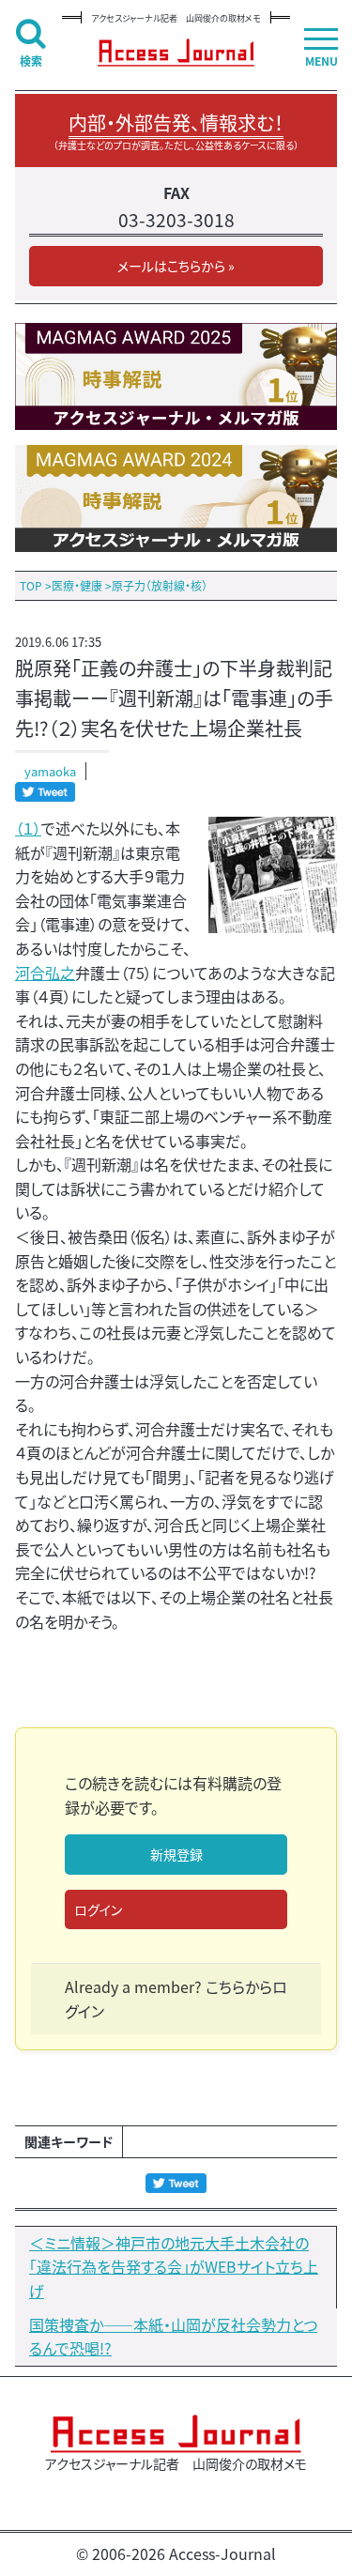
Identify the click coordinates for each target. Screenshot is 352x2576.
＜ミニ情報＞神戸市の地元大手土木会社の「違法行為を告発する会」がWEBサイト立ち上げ (174, 2267)
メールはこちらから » (176, 266)
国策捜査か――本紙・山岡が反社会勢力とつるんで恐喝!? (173, 2337)
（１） (28, 828)
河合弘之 (45, 973)
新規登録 (176, 1854)
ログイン (98, 1909)
